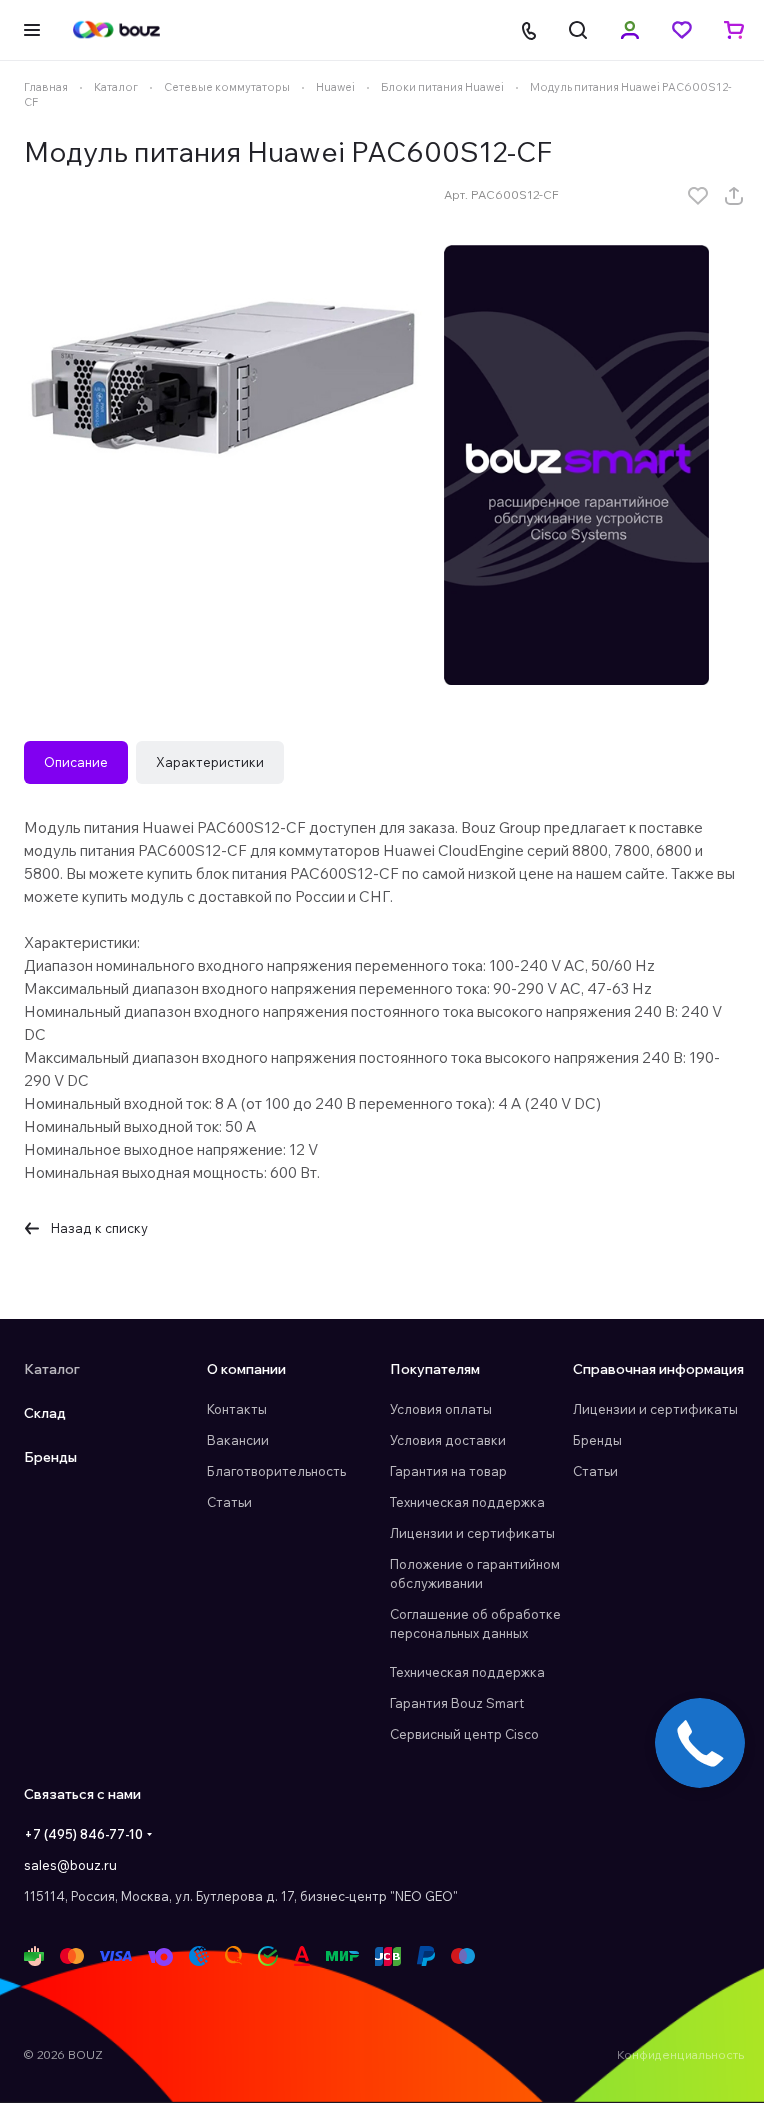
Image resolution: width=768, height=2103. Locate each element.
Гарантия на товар (448, 1471)
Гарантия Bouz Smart (457, 1703)
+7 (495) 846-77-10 (83, 1834)
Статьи (229, 1502)
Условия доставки (448, 1440)
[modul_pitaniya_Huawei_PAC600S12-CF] (224, 370)
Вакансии (238, 1440)
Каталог (52, 1369)
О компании (246, 1369)
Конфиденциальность (680, 2054)
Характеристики (210, 762)
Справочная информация (658, 1369)
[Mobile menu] (32, 30)
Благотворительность (276, 1471)
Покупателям (435, 1369)
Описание (76, 762)
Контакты (237, 1409)
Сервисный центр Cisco (464, 1734)
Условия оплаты (441, 1409)
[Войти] (630, 30)
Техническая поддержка (467, 1502)
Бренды (50, 1457)
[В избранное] (698, 196)
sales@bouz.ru (70, 1865)
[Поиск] (578, 30)
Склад (45, 1413)
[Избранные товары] (682, 30)
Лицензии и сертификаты (472, 1533)
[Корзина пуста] (734, 30)
